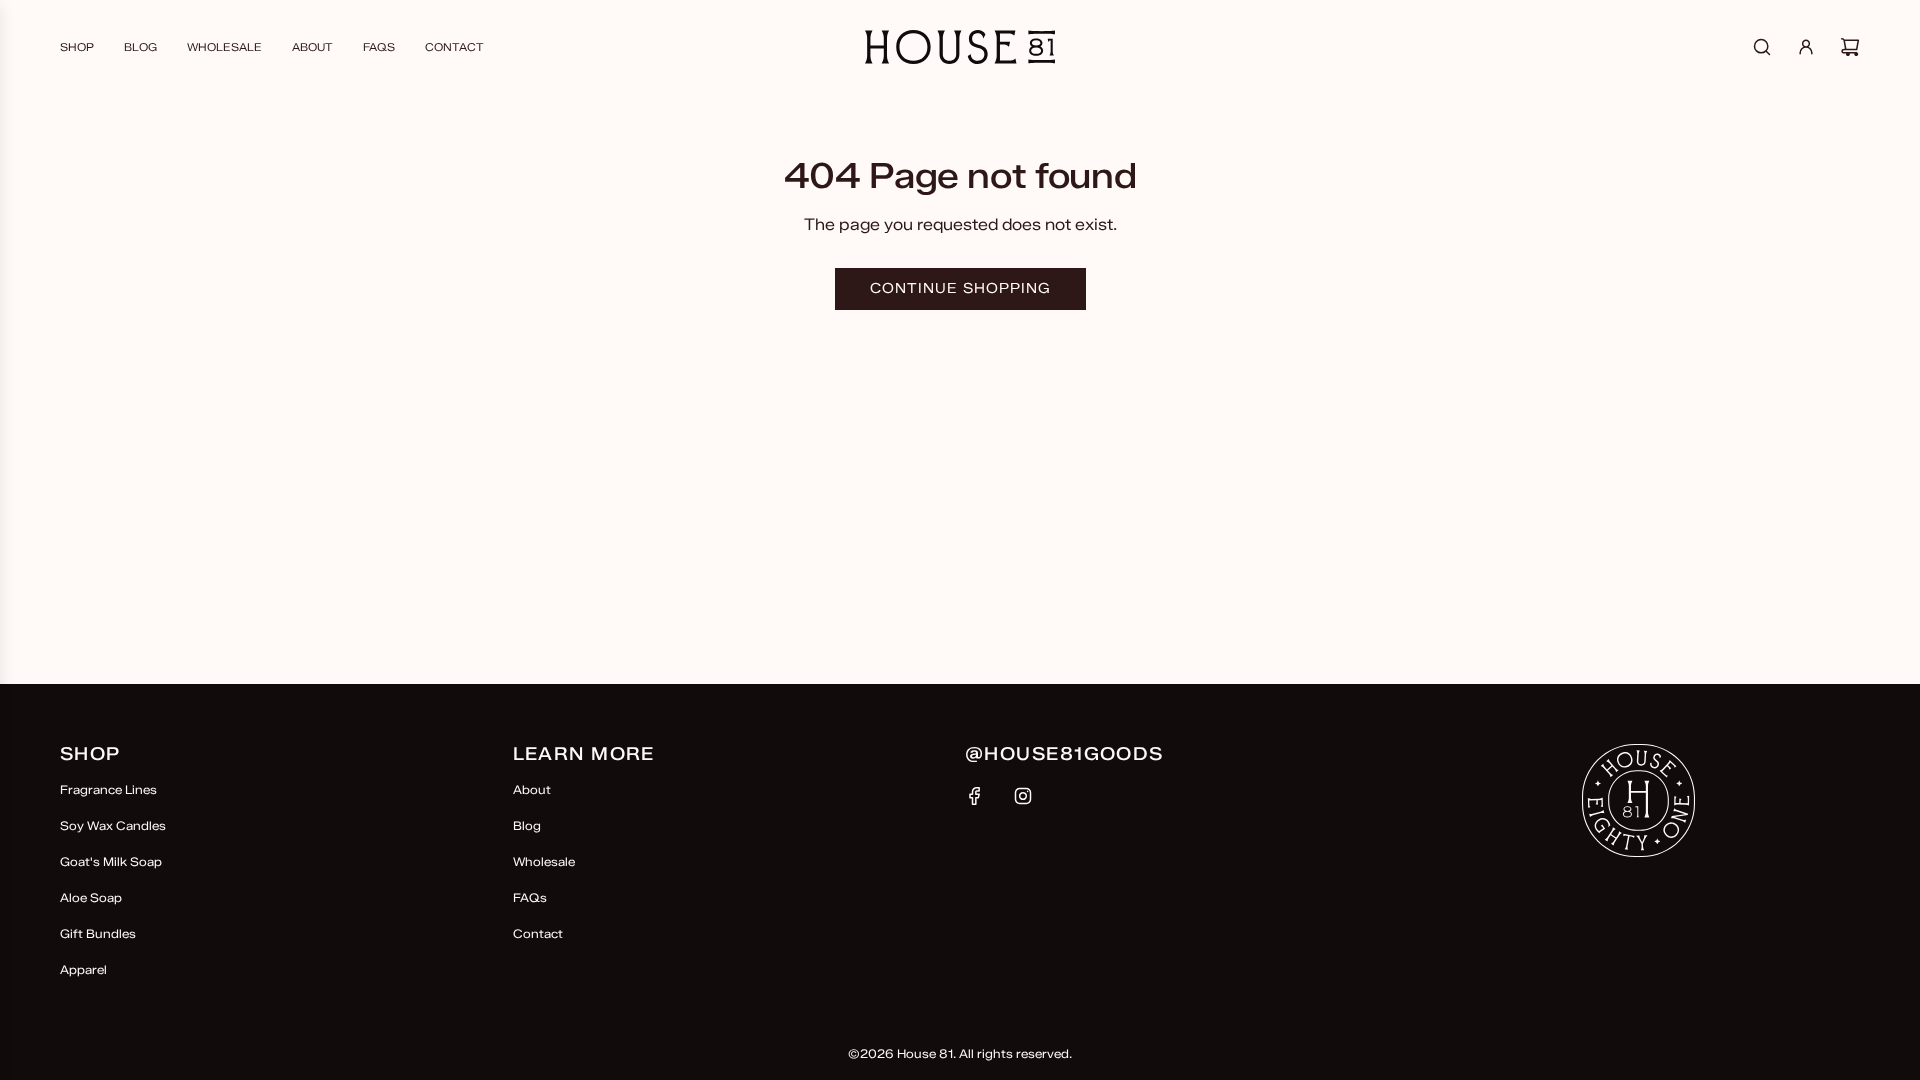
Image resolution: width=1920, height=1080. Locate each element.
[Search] (1762, 47)
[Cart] (1850, 47)
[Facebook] (975, 796)
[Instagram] (1023, 796)
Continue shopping (960, 288)
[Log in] (1806, 47)
